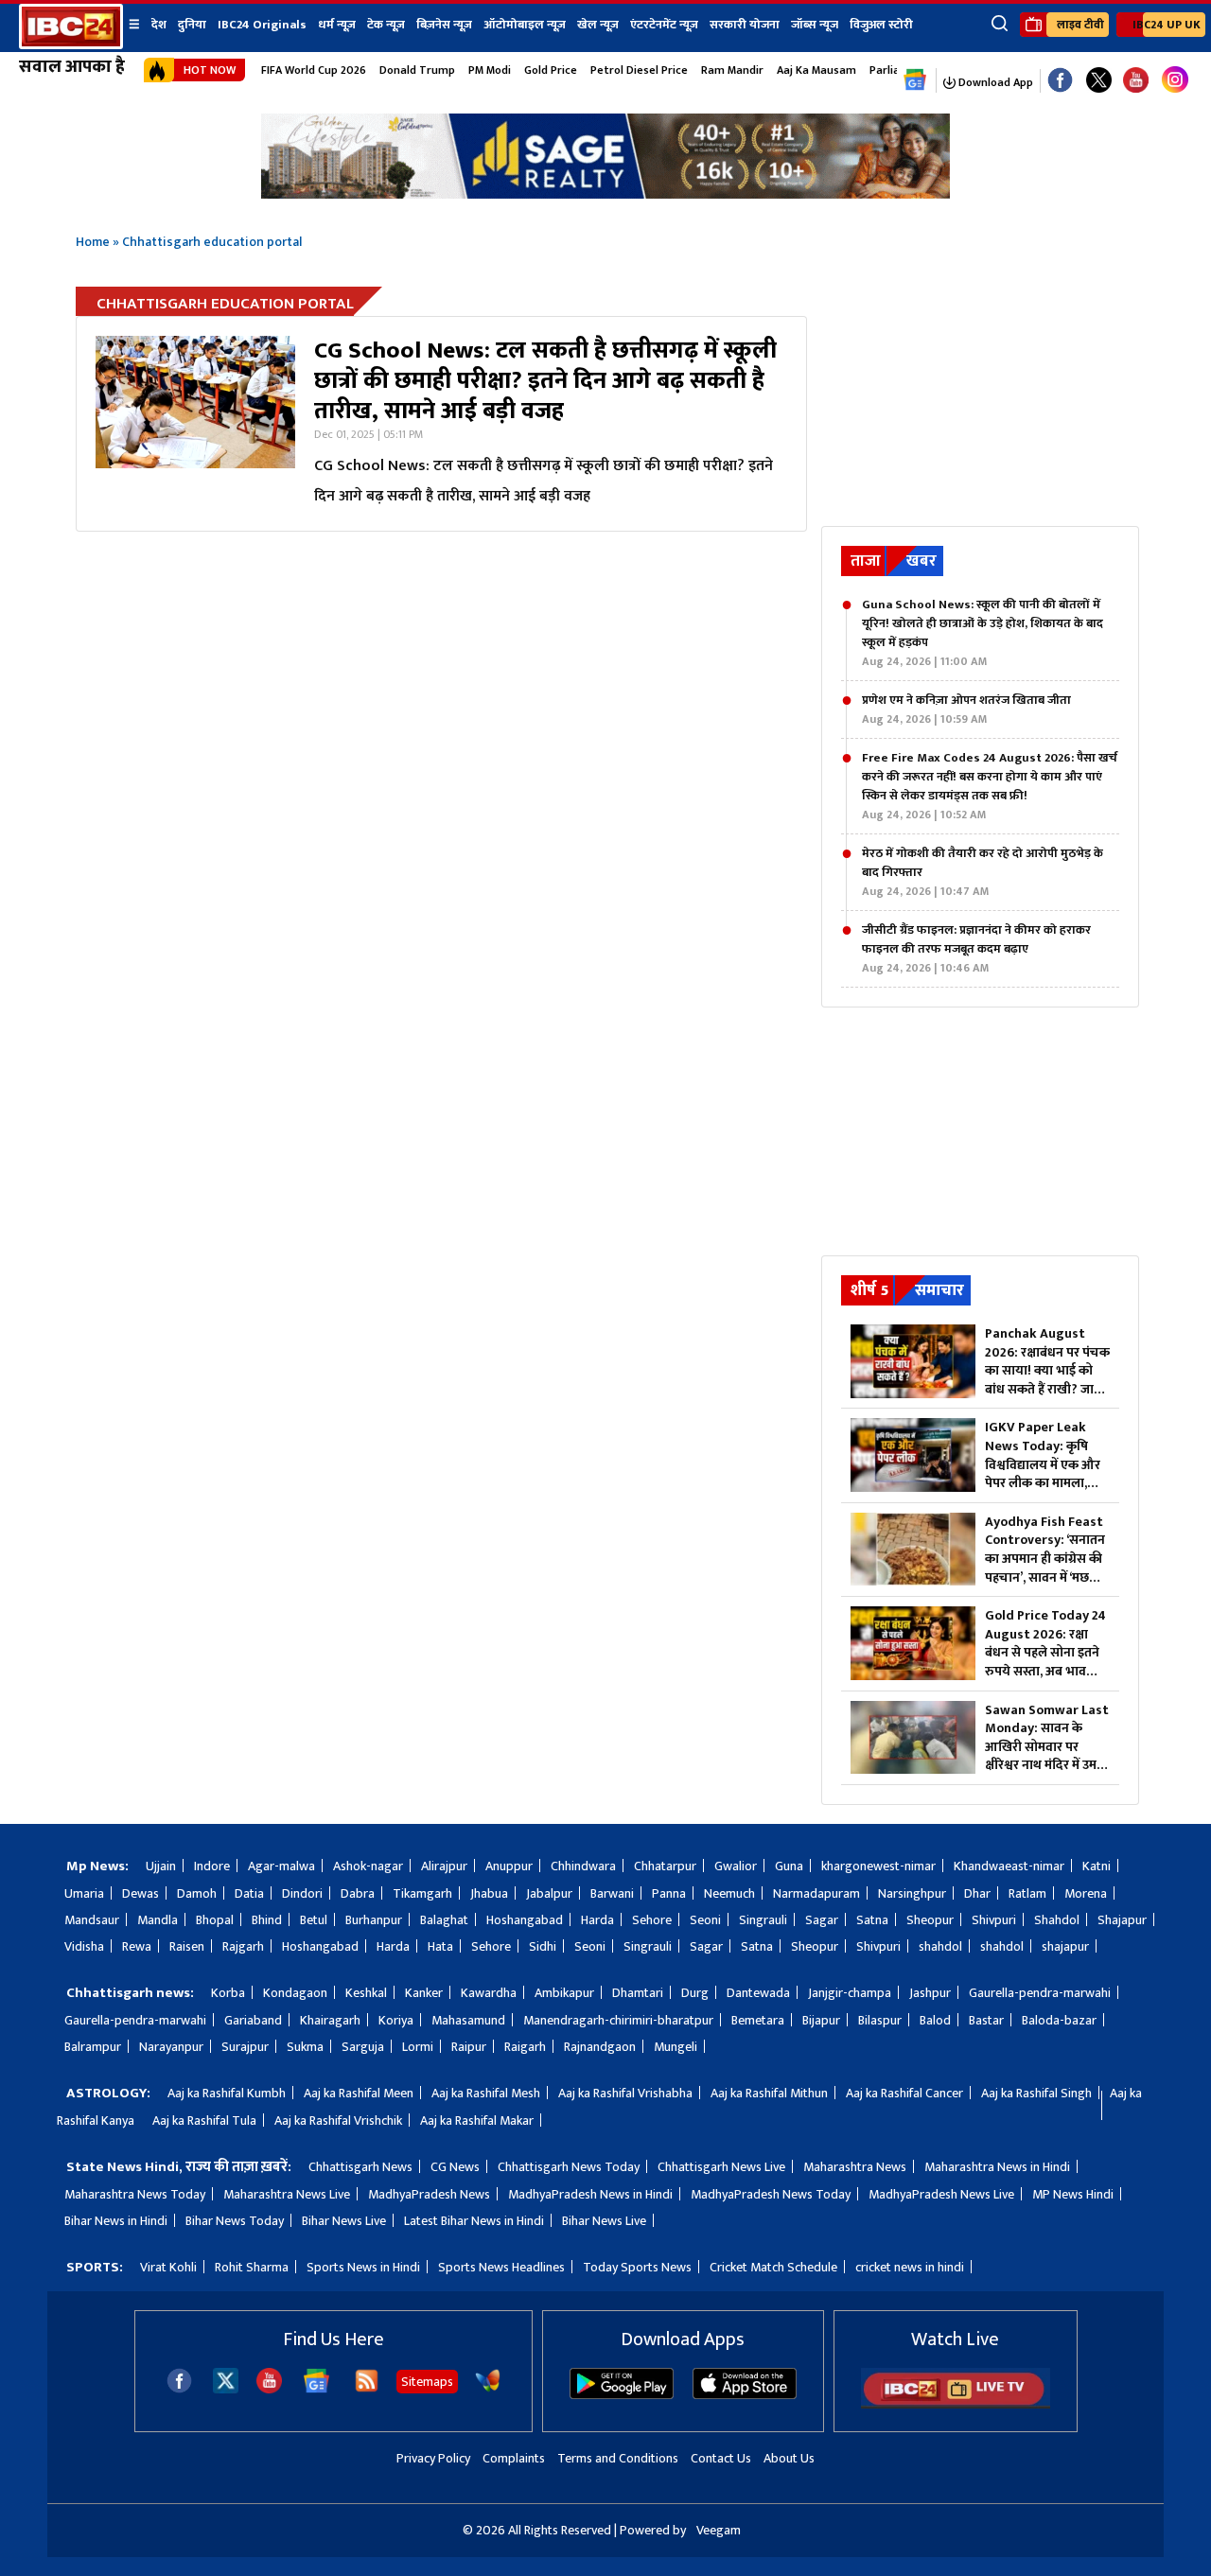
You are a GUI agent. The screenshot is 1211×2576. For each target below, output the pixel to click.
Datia (249, 1893)
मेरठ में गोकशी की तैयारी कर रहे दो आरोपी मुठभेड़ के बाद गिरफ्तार (983, 872)
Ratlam (1027, 1893)
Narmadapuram (816, 1893)
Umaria (84, 1893)
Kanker (424, 1993)
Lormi (418, 2047)
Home (93, 242)
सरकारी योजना (745, 25)
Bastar (986, 2020)
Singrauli (763, 1920)
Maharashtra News (855, 2167)
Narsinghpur (912, 1893)
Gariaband (253, 2020)
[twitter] (226, 2388)
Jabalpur (549, 1893)
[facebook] (179, 2389)
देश (159, 25)
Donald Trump (417, 70)
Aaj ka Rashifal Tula (204, 2120)
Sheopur (930, 1920)
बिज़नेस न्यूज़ (444, 25)
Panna (669, 1893)
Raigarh (525, 2047)
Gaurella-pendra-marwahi (1040, 1993)
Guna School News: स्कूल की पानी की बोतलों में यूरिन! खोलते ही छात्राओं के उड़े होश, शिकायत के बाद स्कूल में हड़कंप (983, 633)
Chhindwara (583, 1866)
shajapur (1065, 1946)
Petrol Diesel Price (639, 70)
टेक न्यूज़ (386, 25)
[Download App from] (622, 2395)
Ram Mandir (732, 70)
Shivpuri (994, 1920)
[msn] (488, 2389)
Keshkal (366, 1993)
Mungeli (676, 2047)
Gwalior (736, 1866)
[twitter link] (1099, 81)
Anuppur (509, 1866)
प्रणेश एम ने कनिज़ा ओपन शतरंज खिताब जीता (966, 710)
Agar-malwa (281, 1866)
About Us (789, 2458)
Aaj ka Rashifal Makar (477, 2120)
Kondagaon (295, 1993)
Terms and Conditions (618, 2458)
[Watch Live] (956, 2404)
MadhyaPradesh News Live (941, 2194)
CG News (455, 2167)
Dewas (140, 1893)
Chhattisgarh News (360, 2167)
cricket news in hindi (910, 2267)
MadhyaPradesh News (429, 2194)
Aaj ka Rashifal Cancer (904, 2093)
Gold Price (551, 70)
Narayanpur (171, 2047)
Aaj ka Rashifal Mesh (486, 2093)
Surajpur (245, 2047)
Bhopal (215, 1920)
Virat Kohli (168, 2267)
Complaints (514, 2458)
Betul (314, 1920)
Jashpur (930, 1993)
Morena (1086, 1893)
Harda (597, 1920)
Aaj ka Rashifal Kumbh (227, 2093)
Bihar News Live (344, 2221)
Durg (695, 1993)
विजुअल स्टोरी (881, 25)
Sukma (305, 2047)
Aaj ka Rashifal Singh (1036, 2093)
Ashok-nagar (368, 1866)
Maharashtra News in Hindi (997, 2167)
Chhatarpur (665, 1866)
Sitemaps (427, 2382)
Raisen (187, 1946)
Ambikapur (564, 1993)
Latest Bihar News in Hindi (474, 2221)
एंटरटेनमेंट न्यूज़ (664, 25)
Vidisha (84, 1946)
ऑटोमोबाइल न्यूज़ (525, 25)
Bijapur (821, 2020)
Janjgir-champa (850, 1993)
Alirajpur (444, 1866)
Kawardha (489, 1993)
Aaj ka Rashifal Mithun (769, 2093)
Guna (789, 1866)
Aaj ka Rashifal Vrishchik (338, 2120)
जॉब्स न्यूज (815, 25)
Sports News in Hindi (363, 2267)
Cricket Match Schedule (773, 2267)
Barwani (612, 1893)
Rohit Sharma (252, 2267)
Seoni (705, 1920)
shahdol (940, 1946)
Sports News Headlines (501, 2267)
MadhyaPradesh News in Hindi (590, 2194)
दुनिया (192, 25)
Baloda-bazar (1059, 2020)
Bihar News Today (235, 2221)
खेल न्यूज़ (598, 25)
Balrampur (93, 2047)
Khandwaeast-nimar (1009, 1866)
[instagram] (1175, 80)
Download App (994, 82)
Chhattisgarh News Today (569, 2167)
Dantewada (758, 1993)
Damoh (197, 1893)
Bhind (267, 1920)
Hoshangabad (525, 1920)
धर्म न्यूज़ (337, 25)
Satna (872, 1920)
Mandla (158, 1920)
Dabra (358, 1893)
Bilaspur (880, 2020)
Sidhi (543, 1946)
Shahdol (1057, 1920)
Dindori (302, 1893)
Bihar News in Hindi (116, 2221)
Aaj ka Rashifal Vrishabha (625, 2093)
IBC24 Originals (262, 25)
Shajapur (1122, 1920)
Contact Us (721, 2458)
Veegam (719, 2530)
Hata (440, 1946)
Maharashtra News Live (287, 2194)
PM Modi (490, 70)
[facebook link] (1060, 81)
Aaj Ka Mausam (816, 70)
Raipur (469, 2047)
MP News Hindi (1073, 2194)
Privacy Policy (433, 2458)
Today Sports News (637, 2267)
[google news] (915, 80)
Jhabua (489, 1893)
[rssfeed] (367, 2389)
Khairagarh (330, 2020)
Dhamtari (638, 1993)
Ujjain (161, 1866)
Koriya (396, 2020)
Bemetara (758, 2020)
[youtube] (1136, 81)
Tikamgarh (422, 1893)
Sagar (822, 1920)
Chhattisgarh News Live (721, 2167)
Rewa (137, 1946)
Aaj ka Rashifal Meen (359, 2093)
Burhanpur (374, 1920)
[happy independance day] (605, 193)
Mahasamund (468, 2020)
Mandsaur (92, 1920)
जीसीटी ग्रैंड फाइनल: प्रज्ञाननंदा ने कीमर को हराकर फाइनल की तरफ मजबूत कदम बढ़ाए (976, 949)
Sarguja (363, 2047)
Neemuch (729, 1893)
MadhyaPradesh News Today (771, 2194)
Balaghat (444, 1920)
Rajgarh (243, 1946)
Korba (228, 1993)
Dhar (977, 1893)
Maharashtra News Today (135, 2194)
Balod (935, 2020)
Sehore (652, 1920)
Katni (1097, 1866)
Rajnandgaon (600, 2047)
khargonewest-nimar (878, 1866)
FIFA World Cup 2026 (314, 70)
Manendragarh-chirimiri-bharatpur (618, 2020)
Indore (212, 1866)
